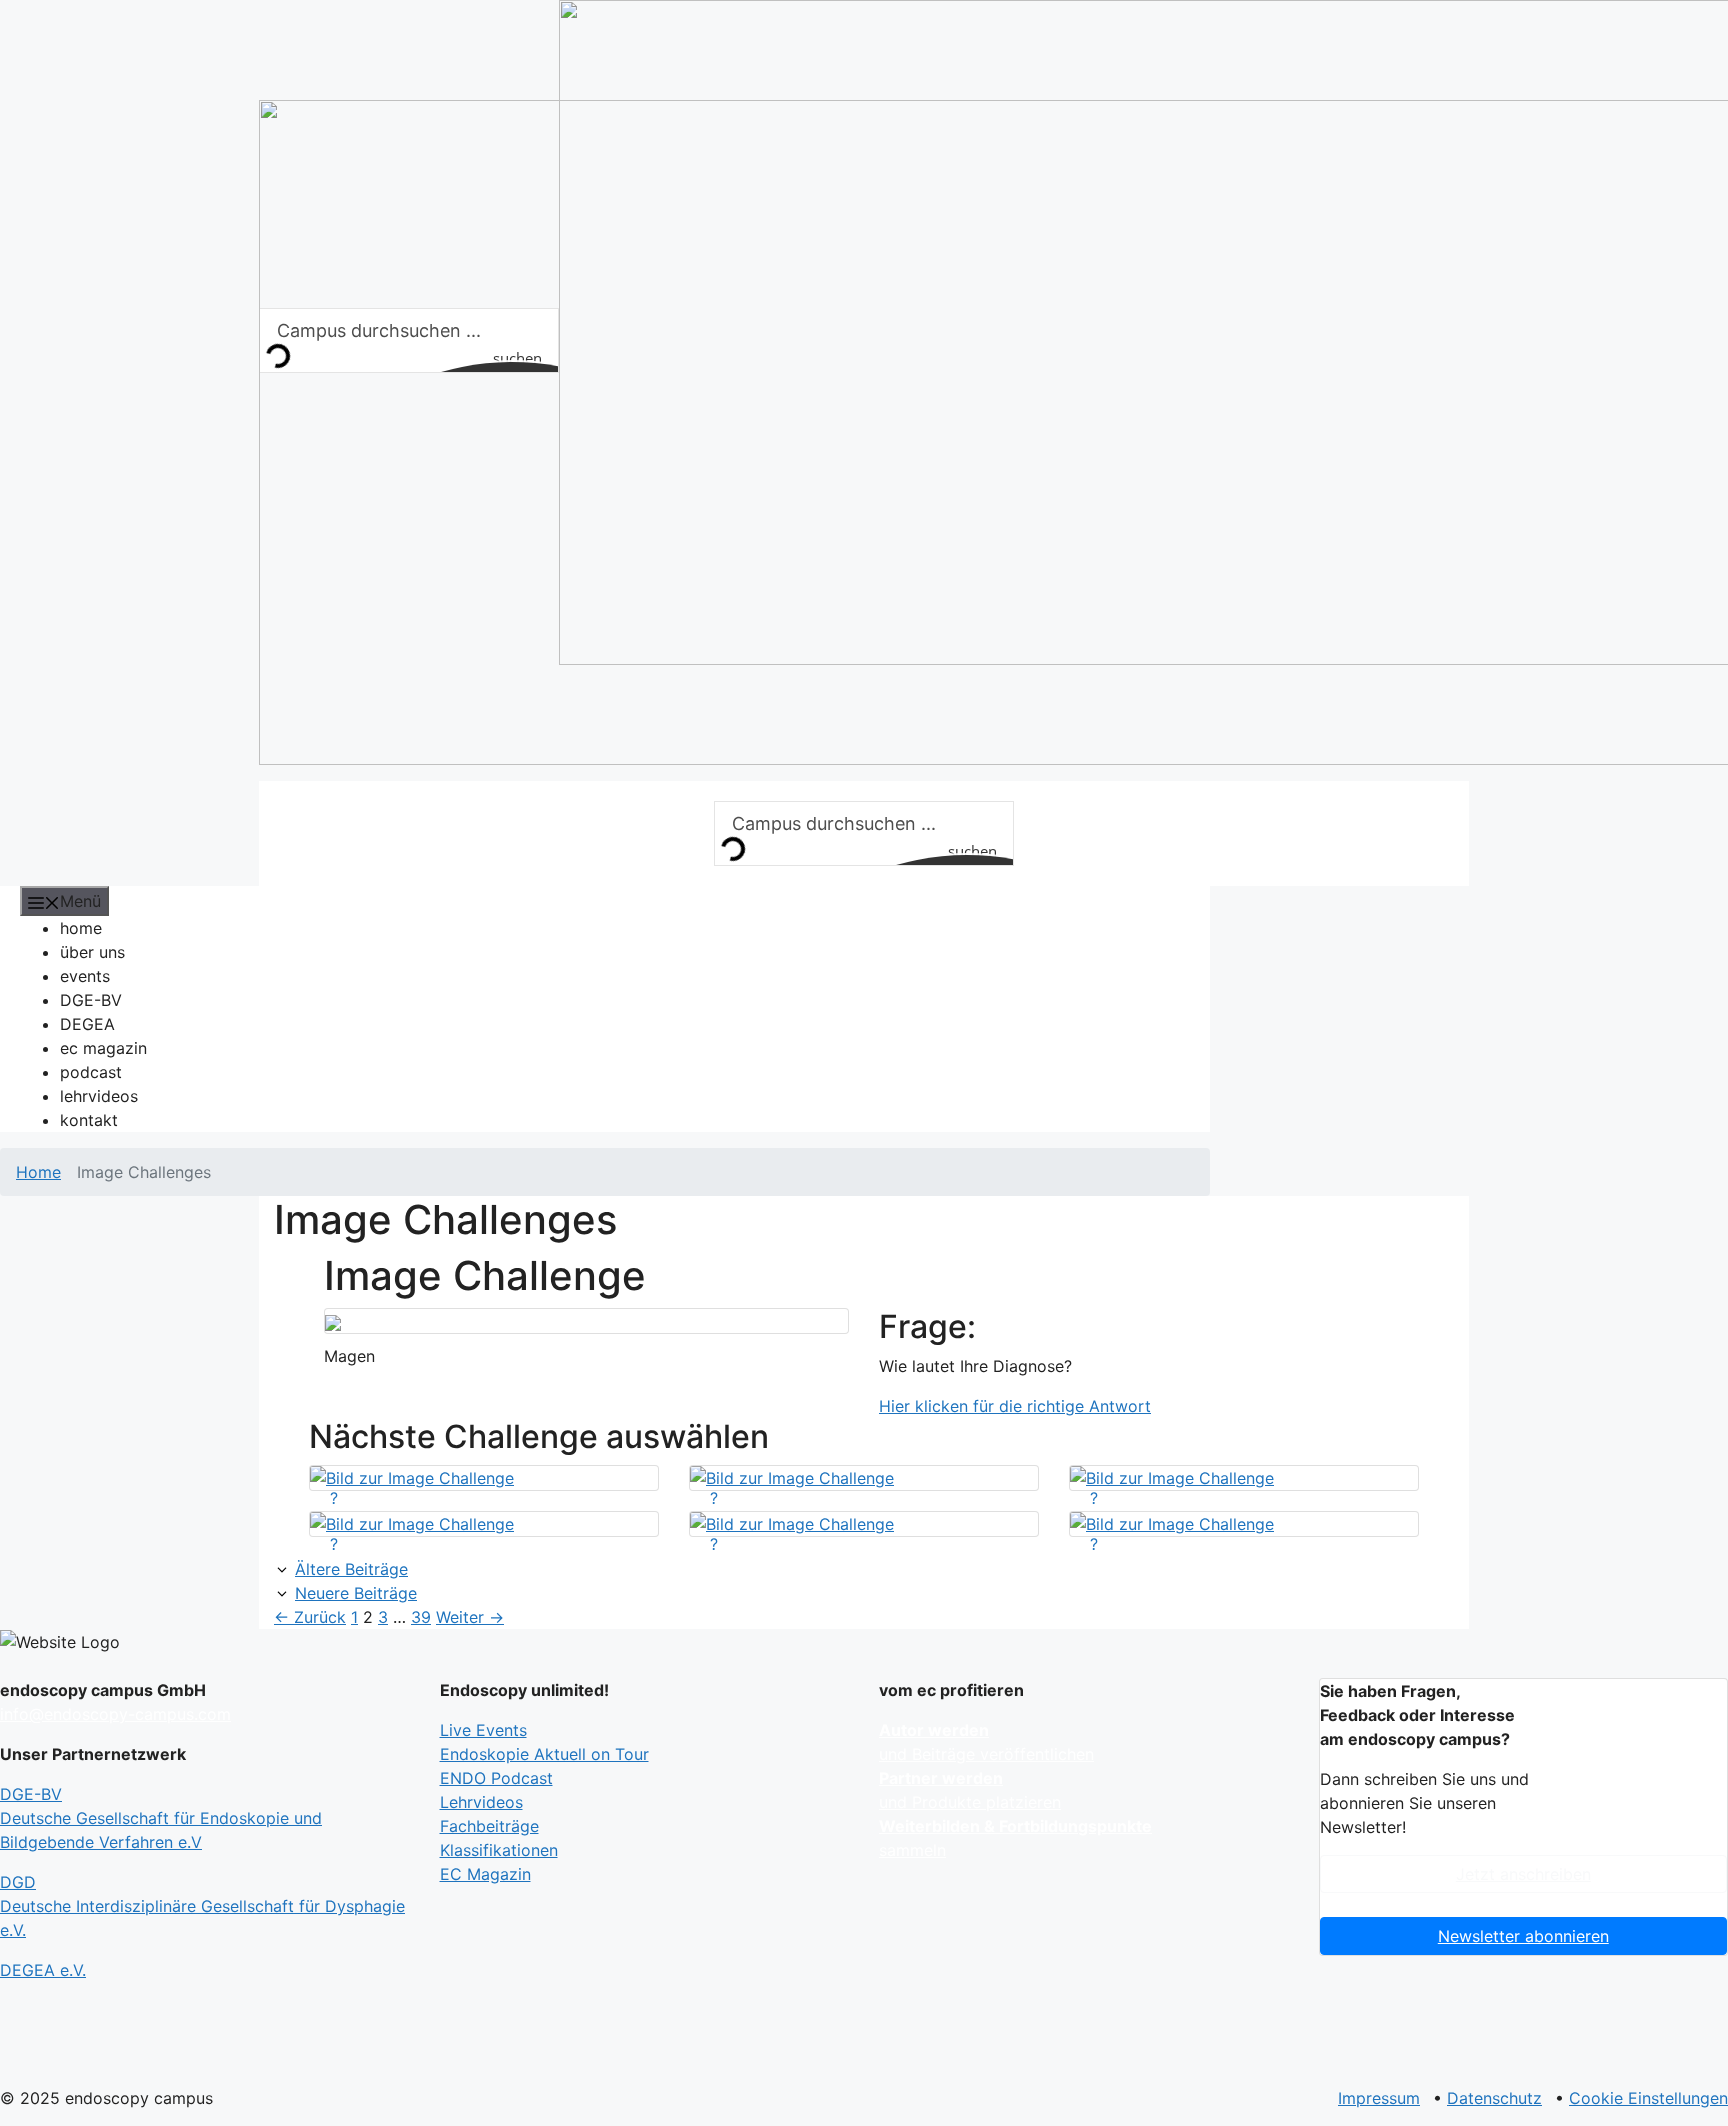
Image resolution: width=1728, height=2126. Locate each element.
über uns (92, 952)
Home (38, 1172)
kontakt (89, 1120)
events (85, 976)
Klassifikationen (499, 1850)
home (81, 928)
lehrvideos (99, 1096)
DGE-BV (91, 1000)
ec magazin (103, 1048)
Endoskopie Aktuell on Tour (544, 1754)
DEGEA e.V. (43, 1970)
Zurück (310, 1617)
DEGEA (87, 1024)
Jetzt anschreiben (1523, 1874)
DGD (202, 1906)
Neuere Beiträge (356, 1593)
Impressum (1379, 2098)
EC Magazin (485, 1874)
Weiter (470, 1617)
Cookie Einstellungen (1648, 2098)
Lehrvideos (481, 1802)
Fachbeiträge (489, 1826)
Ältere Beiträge (351, 1569)
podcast (91, 1072)
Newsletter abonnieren (1523, 1936)
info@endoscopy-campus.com (115, 1714)
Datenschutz (1494, 2098)
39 (421, 1617)
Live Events (483, 1730)
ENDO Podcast (496, 1778)
